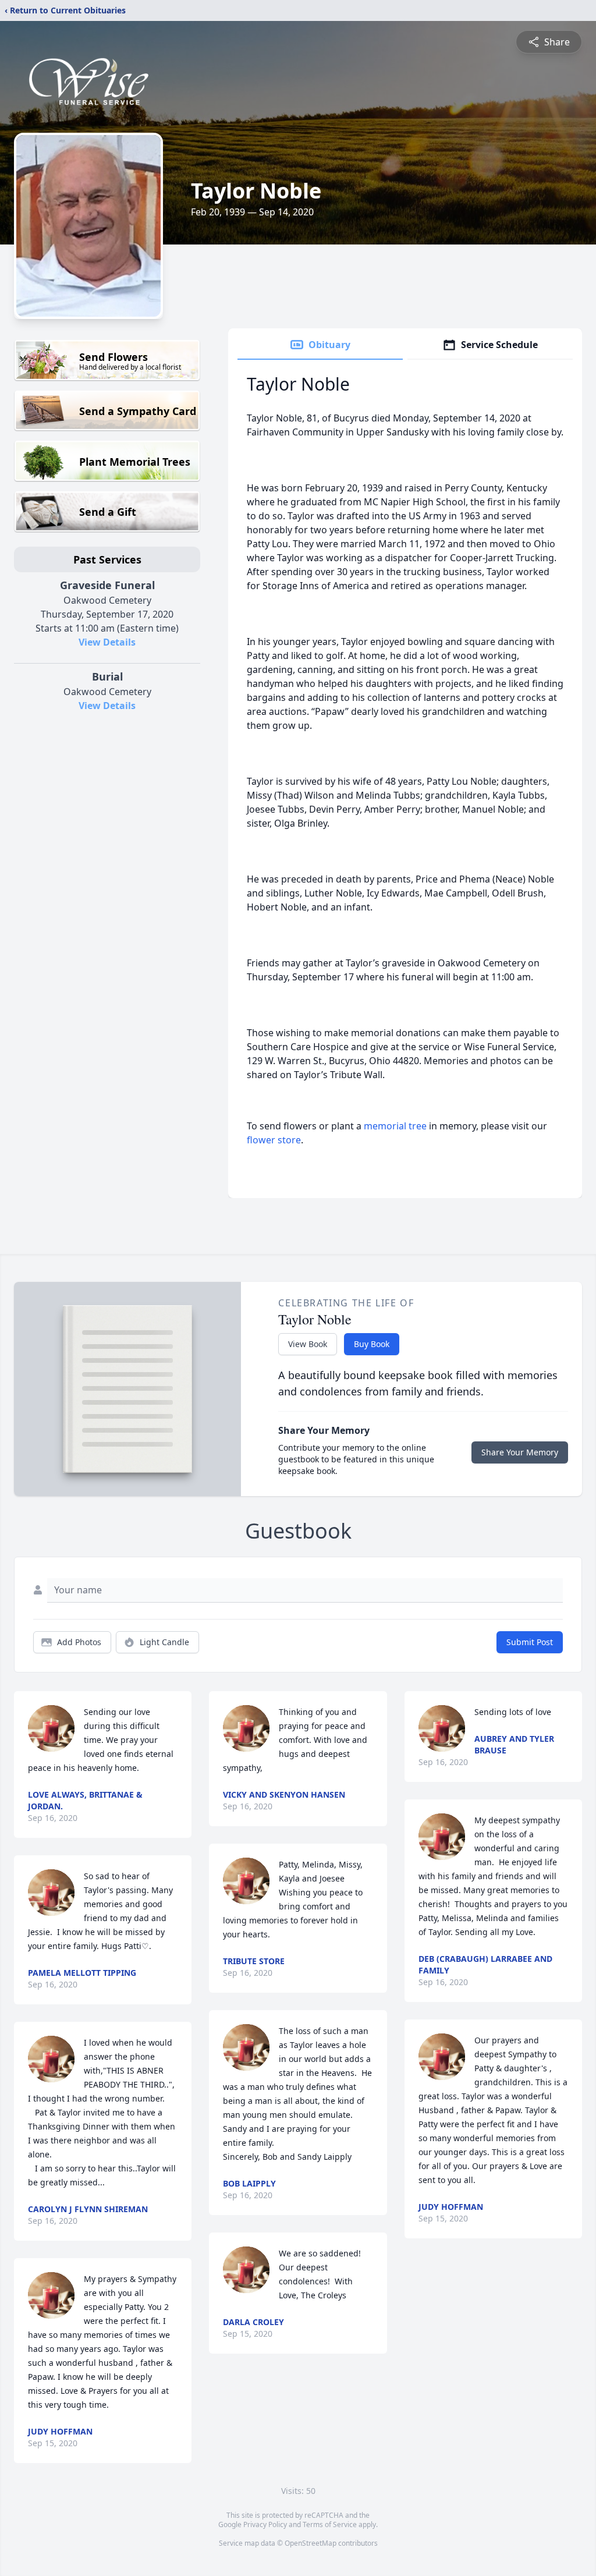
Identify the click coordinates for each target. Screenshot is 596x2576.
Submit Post (530, 1642)
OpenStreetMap (311, 2543)
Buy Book (372, 1344)
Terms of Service (330, 2524)
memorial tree (395, 1126)
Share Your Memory (520, 1452)
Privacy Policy (265, 2524)
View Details (107, 642)
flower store (274, 1140)
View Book (308, 1344)
